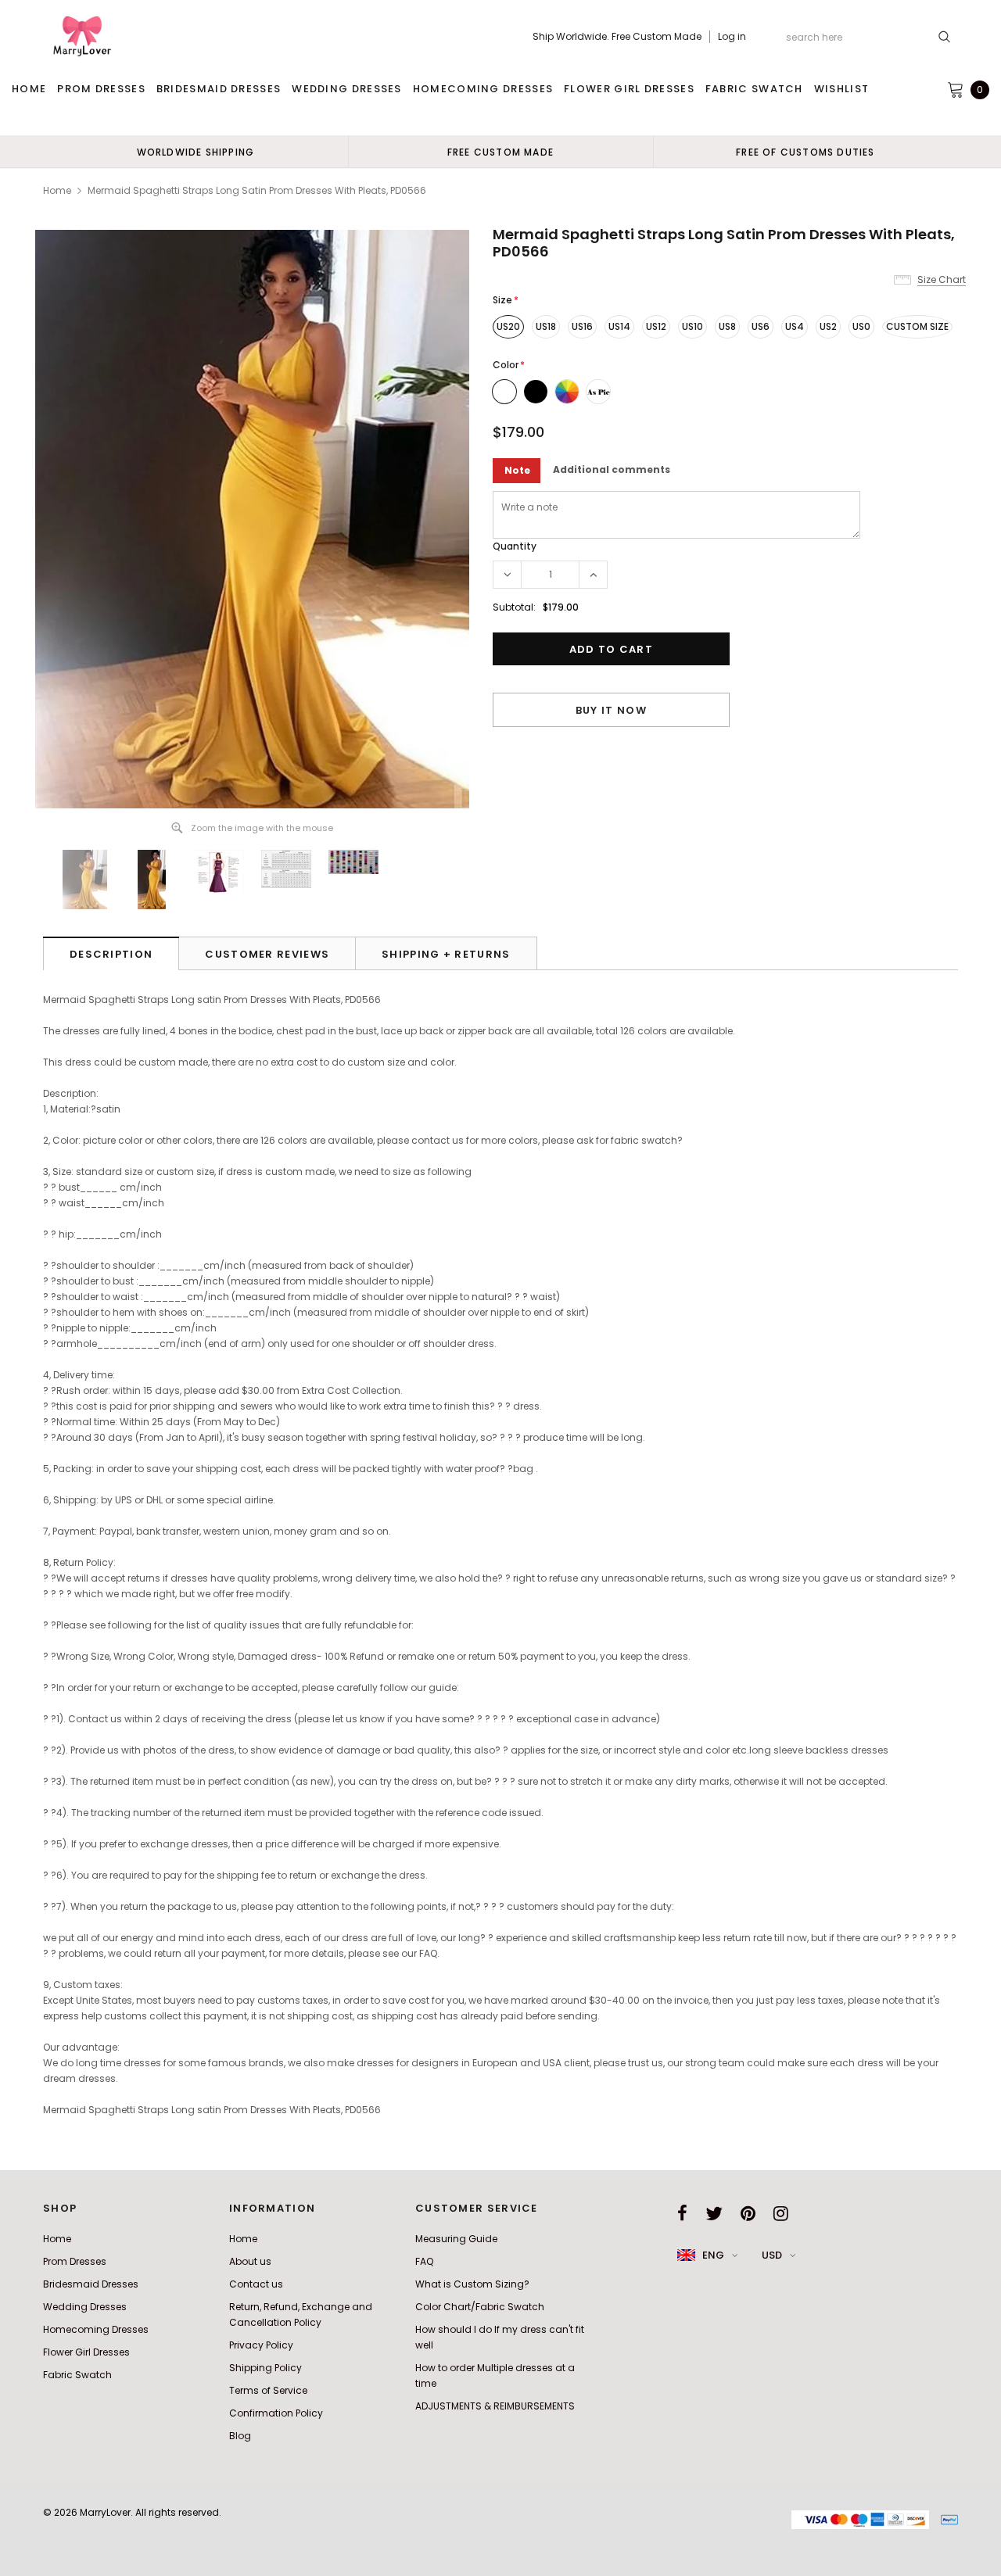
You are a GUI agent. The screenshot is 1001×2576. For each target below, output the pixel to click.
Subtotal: (514, 607)
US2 (828, 326)
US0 (861, 326)
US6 (761, 326)
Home (57, 190)
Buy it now (611, 710)
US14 (619, 326)
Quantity (515, 546)
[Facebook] (682, 2213)
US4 (795, 326)
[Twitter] (714, 2213)
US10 (692, 326)
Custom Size (917, 326)
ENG (713, 2255)
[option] (196, 152)
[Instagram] (781, 2213)
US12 (656, 326)
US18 (546, 326)
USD (772, 2255)
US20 (508, 326)
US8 (727, 326)
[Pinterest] (748, 2213)
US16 (582, 326)
